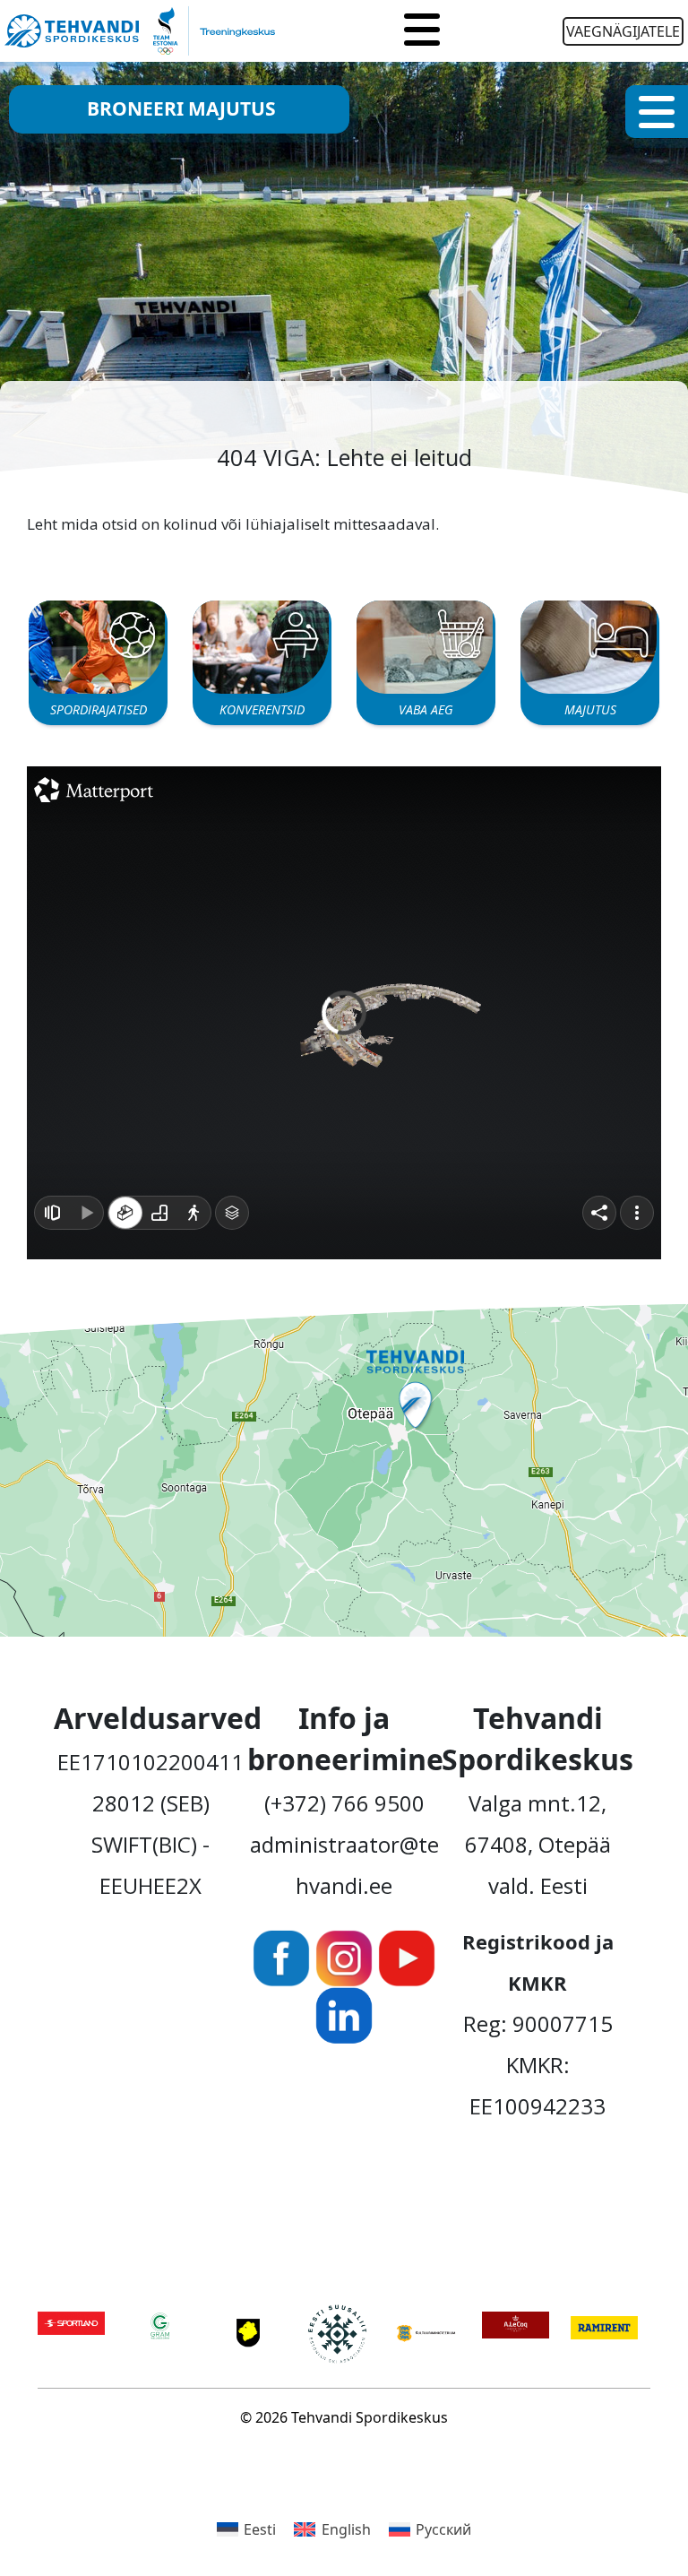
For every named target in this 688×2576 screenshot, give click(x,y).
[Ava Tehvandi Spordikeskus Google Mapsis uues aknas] (344, 1470)
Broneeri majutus (181, 108)
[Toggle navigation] (422, 31)
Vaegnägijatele (623, 31)
